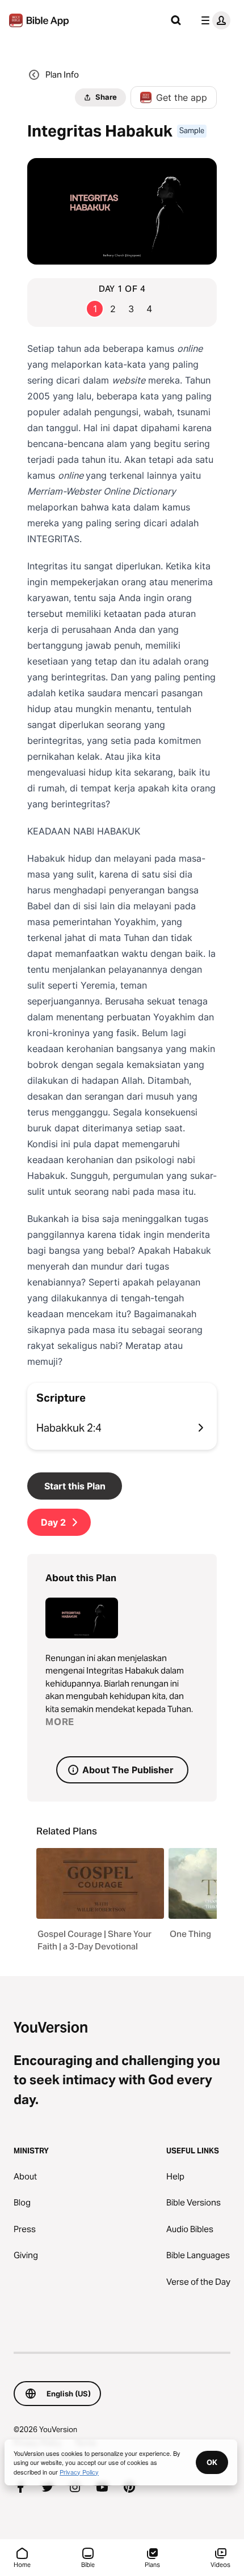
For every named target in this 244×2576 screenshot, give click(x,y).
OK (212, 2462)
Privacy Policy (79, 2472)
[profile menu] (213, 20)
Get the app (182, 97)
